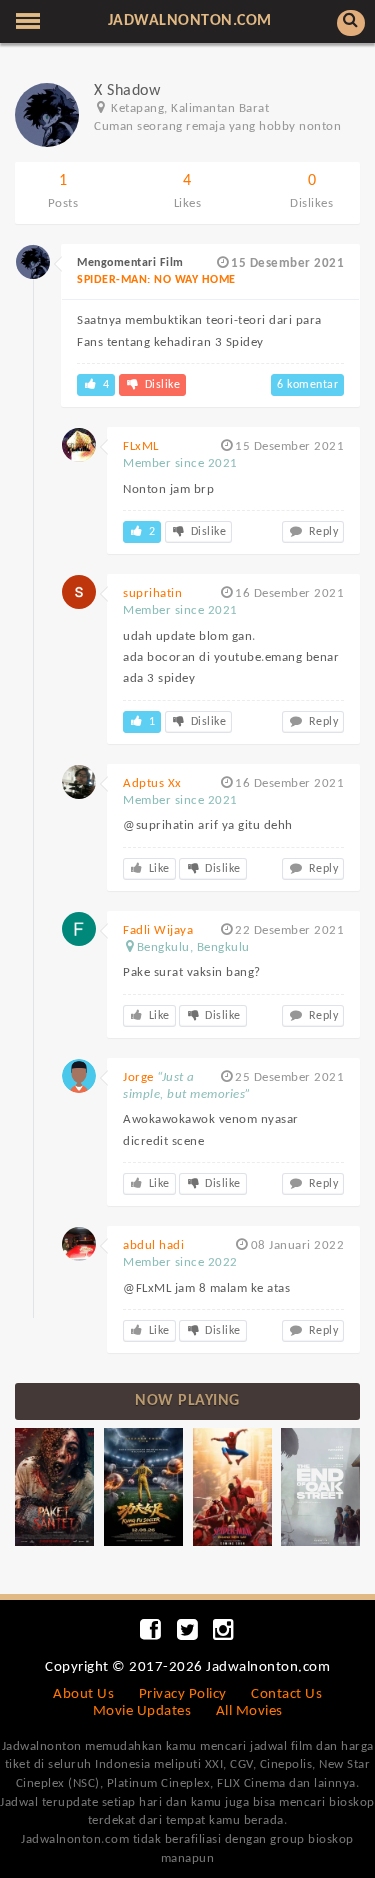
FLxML (141, 446)
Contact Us (286, 1694)
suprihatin (152, 593)
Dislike (160, 385)
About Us (83, 1694)
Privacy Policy (183, 1694)
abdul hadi (153, 1245)
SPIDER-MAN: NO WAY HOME (156, 280)
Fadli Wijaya (158, 930)
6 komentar (307, 385)
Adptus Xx (152, 783)
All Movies (249, 1711)
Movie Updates (142, 1711)
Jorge (138, 1077)
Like (157, 869)
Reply (321, 532)
